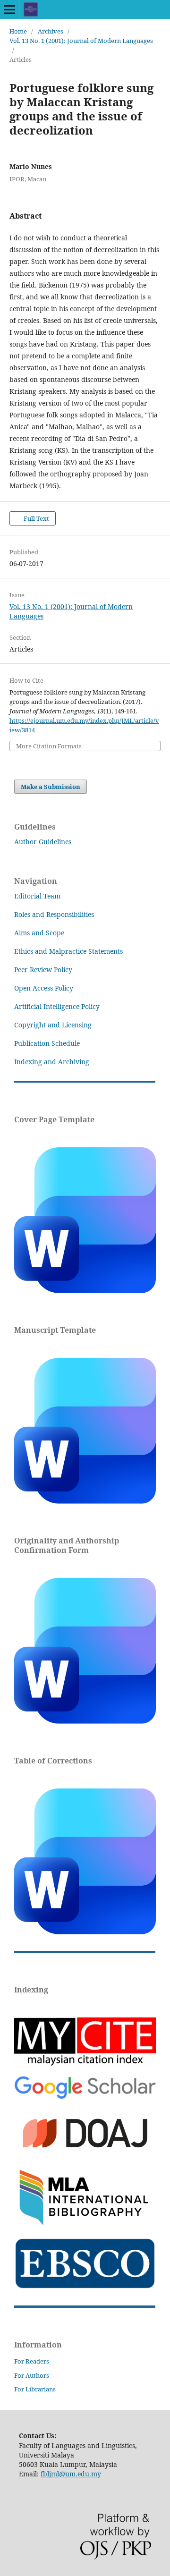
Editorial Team (37, 896)
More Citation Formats (49, 746)
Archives (51, 31)
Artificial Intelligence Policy (57, 1006)
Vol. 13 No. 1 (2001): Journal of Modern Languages (81, 41)
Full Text (36, 518)
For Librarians (35, 2389)
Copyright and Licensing (53, 1025)
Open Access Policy (44, 988)
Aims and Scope (39, 933)
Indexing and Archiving (52, 1062)
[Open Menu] (9, 9)
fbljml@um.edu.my (71, 2474)
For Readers (32, 2361)
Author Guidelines (43, 842)
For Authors (32, 2375)
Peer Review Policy (43, 970)
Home (18, 31)
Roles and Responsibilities (54, 914)
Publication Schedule (47, 1043)
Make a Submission (51, 787)
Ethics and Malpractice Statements (68, 951)
